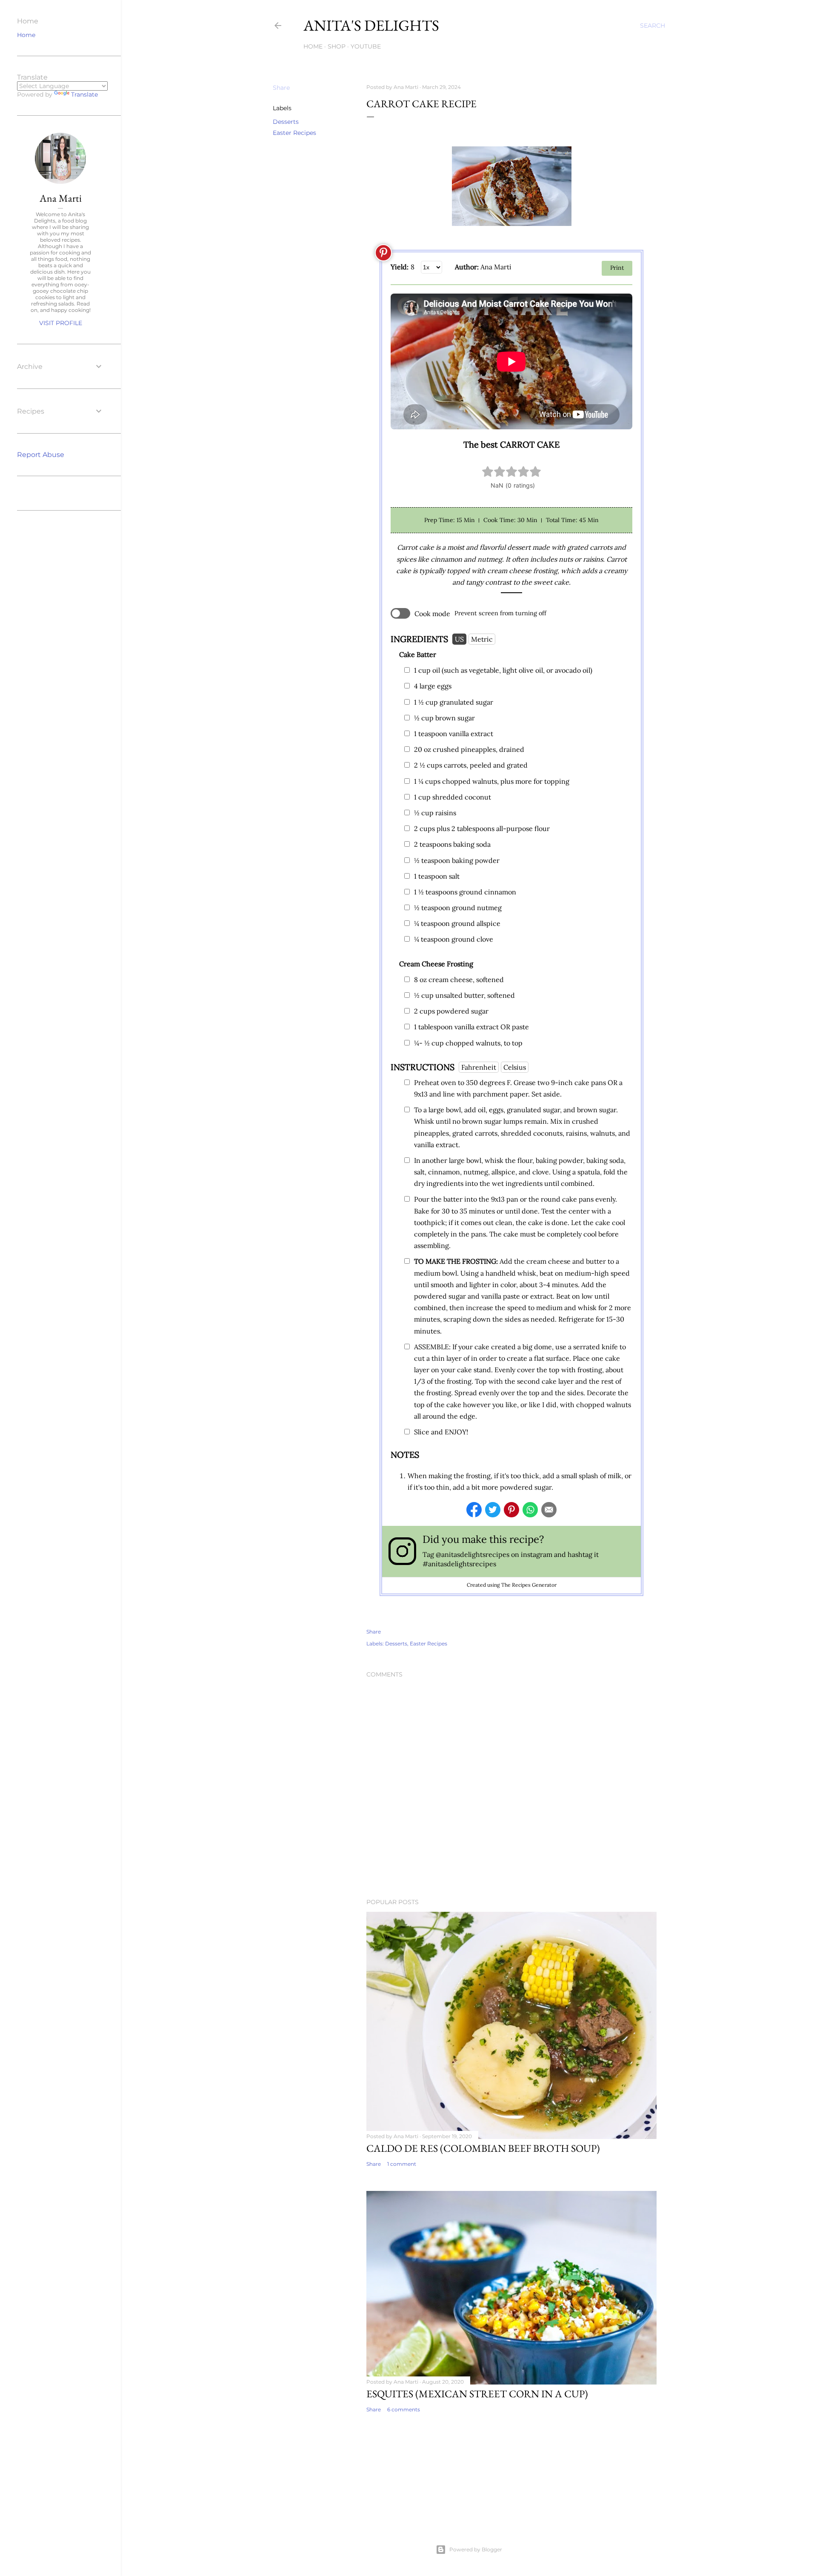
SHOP (337, 46)
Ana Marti (61, 198)
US (459, 639)
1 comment (402, 2164)
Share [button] (281, 88)
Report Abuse (41, 455)
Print (617, 268)
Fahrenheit (479, 1067)
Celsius (515, 1067)
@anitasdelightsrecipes (473, 1554)
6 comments (404, 2409)
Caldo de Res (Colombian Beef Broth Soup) (483, 2148)
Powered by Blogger (476, 2549)
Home (313, 46)
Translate (84, 94)
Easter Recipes (294, 133)
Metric (482, 639)
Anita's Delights (371, 25)
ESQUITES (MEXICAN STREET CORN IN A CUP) (477, 2394)
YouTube (366, 46)
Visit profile (61, 323)
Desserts (286, 122)
